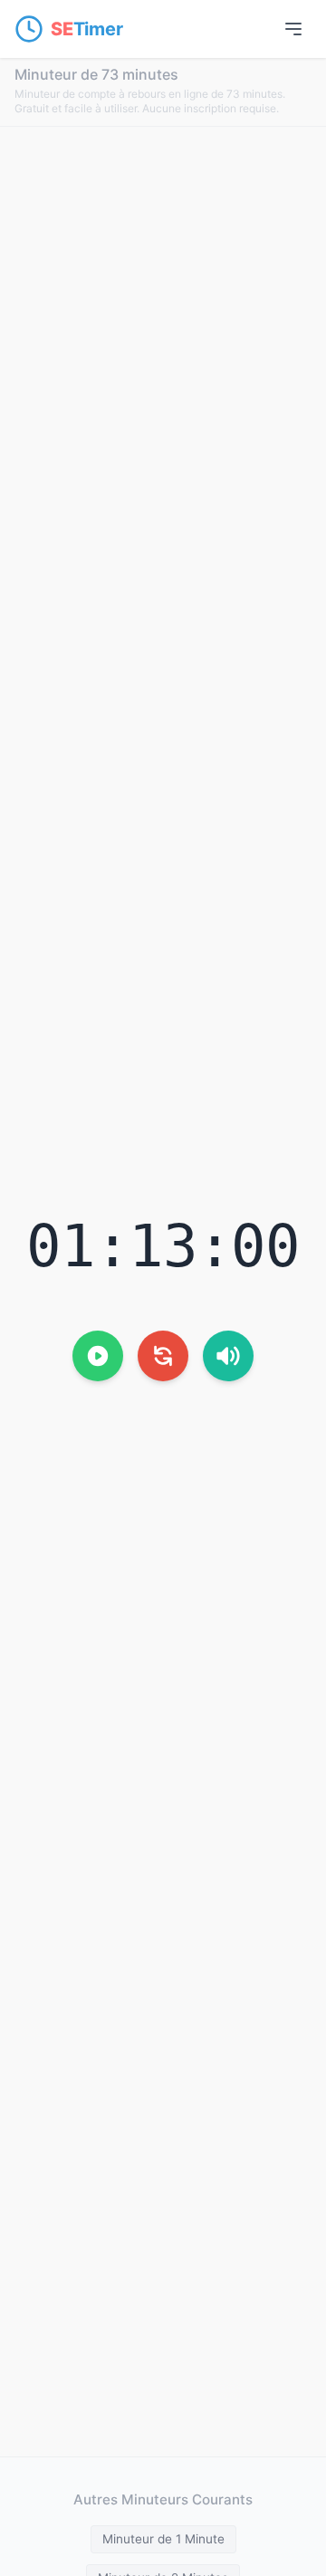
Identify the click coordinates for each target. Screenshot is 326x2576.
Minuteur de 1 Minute (163, 2539)
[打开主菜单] (293, 29)
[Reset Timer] (163, 1356)
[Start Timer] (98, 1356)
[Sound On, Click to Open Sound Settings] (228, 1356)
